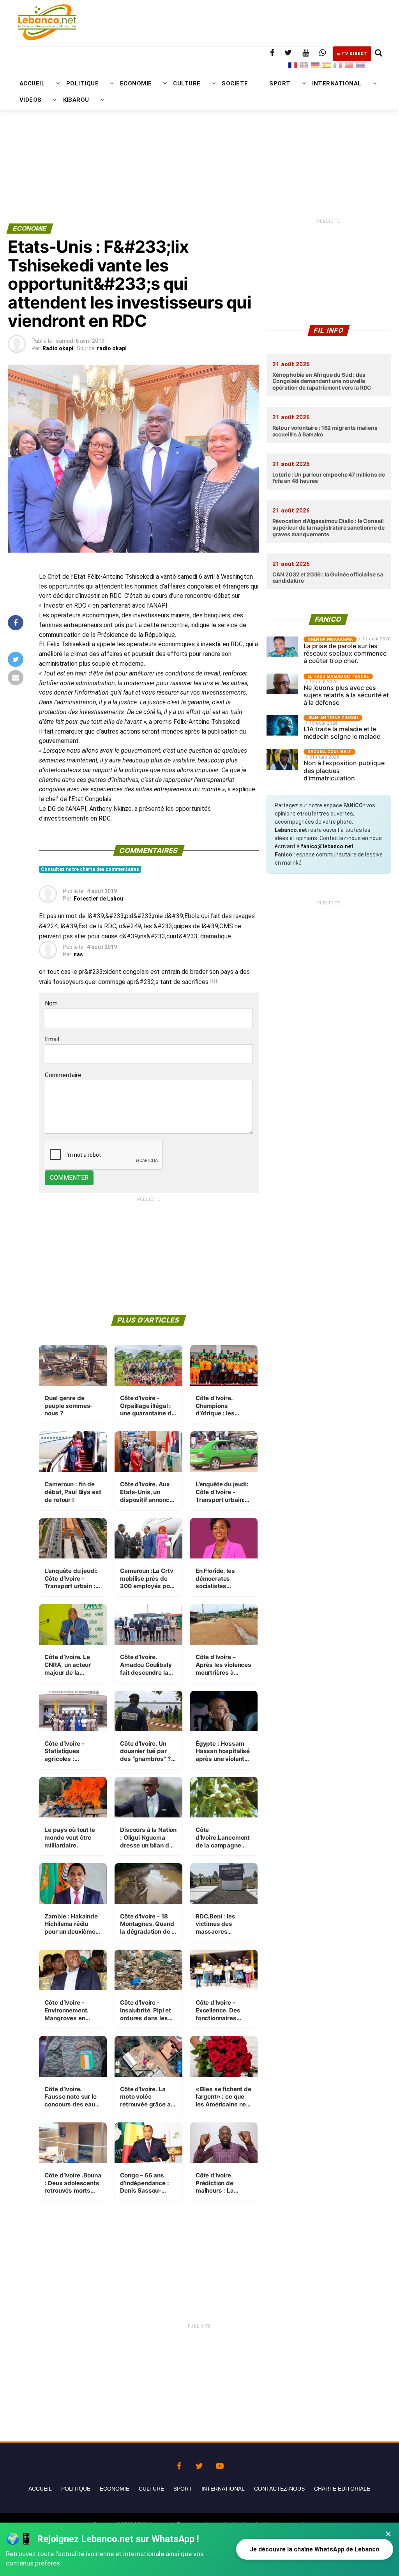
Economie (115, 2489)
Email (52, 1039)
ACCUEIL (32, 83)
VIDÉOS (31, 100)
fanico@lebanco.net (327, 846)
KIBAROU (76, 100)
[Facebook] (179, 2464)
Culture (151, 2489)
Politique (76, 2489)
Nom (51, 1003)
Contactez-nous (279, 2489)
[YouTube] (220, 2464)
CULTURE (187, 83)
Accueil (40, 2489)
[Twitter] (199, 2464)
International (223, 2489)
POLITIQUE (82, 83)
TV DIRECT (354, 54)
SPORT (280, 83)
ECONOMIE (136, 83)
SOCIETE (235, 83)
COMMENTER (69, 1178)
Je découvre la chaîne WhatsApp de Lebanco (315, 2549)
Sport (183, 2489)
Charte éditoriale (342, 2489)
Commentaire (63, 1075)
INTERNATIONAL (337, 83)
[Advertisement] (199, 139)
